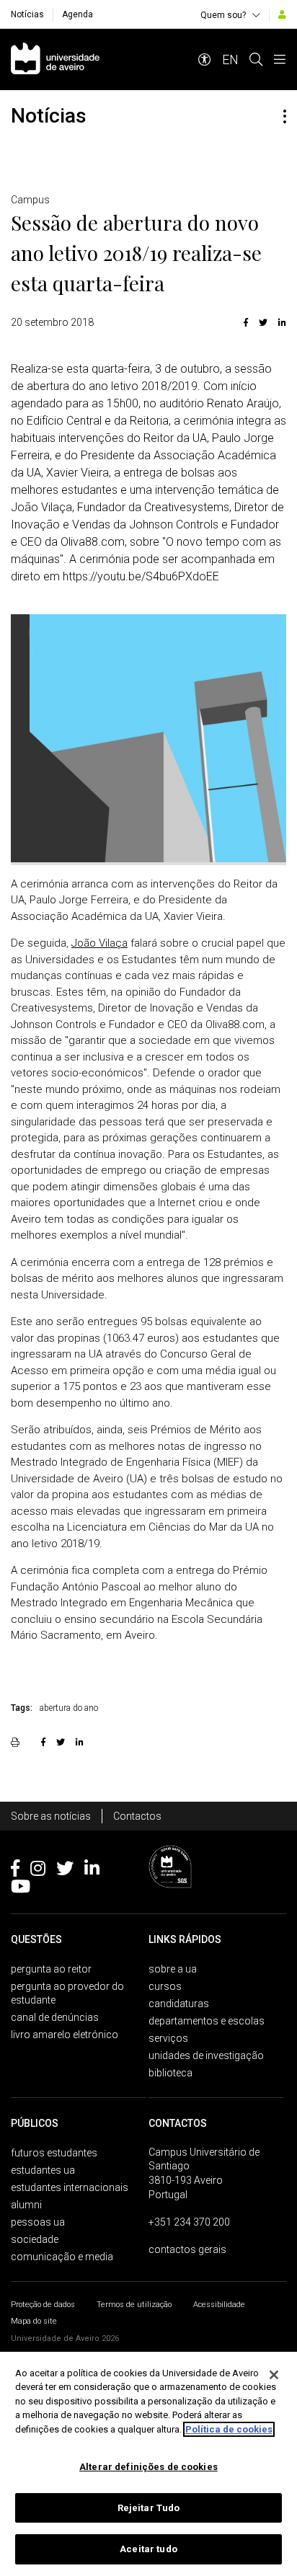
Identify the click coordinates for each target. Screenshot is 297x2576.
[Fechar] (274, 2375)
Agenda (77, 14)
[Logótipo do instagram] (38, 1871)
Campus (30, 200)
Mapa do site (34, 2321)
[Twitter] (263, 322)
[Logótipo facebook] (15, 1871)
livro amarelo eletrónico (65, 2035)
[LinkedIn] (280, 322)
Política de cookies (229, 2429)
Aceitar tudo (148, 2549)
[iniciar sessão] (282, 14)
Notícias (27, 14)
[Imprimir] (17, 1742)
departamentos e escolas (207, 2021)
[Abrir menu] (280, 59)
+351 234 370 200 (189, 2222)
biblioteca (170, 2073)
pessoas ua (38, 2222)
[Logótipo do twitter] (65, 1871)
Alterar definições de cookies (148, 2467)
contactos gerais (187, 2249)
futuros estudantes (54, 2153)
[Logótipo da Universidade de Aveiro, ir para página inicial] (55, 59)
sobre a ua (173, 1969)
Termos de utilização (134, 2305)
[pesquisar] (256, 59)
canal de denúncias (55, 2017)
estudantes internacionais (70, 2187)
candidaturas (179, 2004)
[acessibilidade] (205, 59)
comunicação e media (62, 2257)
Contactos (137, 1816)
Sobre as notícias (51, 1816)
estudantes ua (43, 2170)
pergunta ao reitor (51, 1969)
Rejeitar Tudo (149, 2508)
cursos (165, 1986)
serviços (168, 2038)
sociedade (35, 2239)
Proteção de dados (43, 2305)
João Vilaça (99, 943)
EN (230, 59)
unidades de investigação (206, 2055)
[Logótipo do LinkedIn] (92, 1871)
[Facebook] (246, 322)
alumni (26, 2205)
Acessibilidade (219, 2305)
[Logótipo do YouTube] (21, 1889)
